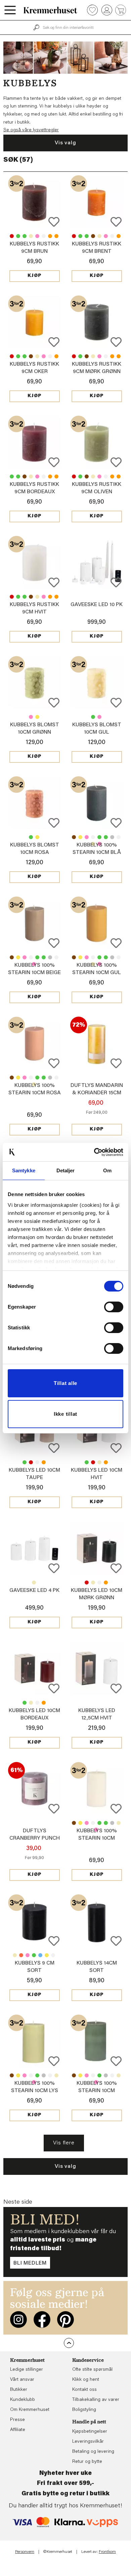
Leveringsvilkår (88, 2442)
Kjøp (35, 276)
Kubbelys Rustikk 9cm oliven (25, 236)
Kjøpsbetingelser (90, 2432)
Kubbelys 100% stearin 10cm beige (119, 1823)
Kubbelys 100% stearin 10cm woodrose (87, 837)
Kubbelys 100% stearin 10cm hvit (93, 837)
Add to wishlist (54, 222)
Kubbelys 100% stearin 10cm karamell (80, 837)
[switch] (114, 1307)
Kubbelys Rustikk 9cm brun (93, 236)
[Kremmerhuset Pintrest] (65, 2320)
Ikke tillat (65, 1414)
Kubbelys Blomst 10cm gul (37, 717)
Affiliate (18, 2430)
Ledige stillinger (27, 2370)
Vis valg (65, 143)
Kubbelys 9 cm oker (47, 1955)
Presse (17, 2420)
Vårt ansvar (22, 2380)
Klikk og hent (86, 2380)
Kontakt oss (84, 2390)
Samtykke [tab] (24, 1170)
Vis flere (64, 2143)
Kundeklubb (23, 2400)
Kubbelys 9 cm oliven (34, 1955)
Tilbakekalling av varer (96, 2400)
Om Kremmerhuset (30, 2410)
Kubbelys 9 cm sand (15, 1955)
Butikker (19, 2390)
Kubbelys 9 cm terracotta (21, 1955)
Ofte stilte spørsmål (92, 2370)
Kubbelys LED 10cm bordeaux (31, 1462)
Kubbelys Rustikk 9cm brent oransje (56, 236)
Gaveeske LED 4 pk (34, 1591)
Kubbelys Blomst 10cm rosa (31, 717)
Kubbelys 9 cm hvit (53, 1955)
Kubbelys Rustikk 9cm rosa (37, 236)
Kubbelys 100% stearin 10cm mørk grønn (99, 837)
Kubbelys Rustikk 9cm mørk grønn (18, 236)
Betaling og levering (93, 2452)
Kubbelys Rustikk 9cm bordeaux (12, 236)
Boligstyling (84, 2410)
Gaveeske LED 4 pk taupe (34, 1583)
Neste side (18, 2202)
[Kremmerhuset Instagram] (18, 2320)
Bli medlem (30, 2263)
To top (69, 2343)
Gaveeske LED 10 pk (97, 605)
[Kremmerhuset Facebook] (42, 2320)
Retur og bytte (87, 2462)
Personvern (25, 2552)
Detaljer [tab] (66, 1170)
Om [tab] (107, 1170)
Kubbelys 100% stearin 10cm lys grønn (106, 837)
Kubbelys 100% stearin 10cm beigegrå (112, 837)
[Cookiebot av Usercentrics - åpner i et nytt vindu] (94, 1152)
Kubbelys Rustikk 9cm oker (50, 236)
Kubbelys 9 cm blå (40, 1955)
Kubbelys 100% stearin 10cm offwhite (119, 837)
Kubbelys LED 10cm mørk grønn (25, 1462)
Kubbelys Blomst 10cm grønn (93, 717)
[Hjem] (50, 10)
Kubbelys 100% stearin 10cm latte (74, 837)
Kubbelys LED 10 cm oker (44, 1462)
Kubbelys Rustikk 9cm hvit (44, 236)
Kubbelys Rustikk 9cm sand (31, 236)
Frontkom (107, 2552)
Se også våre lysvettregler (31, 130)
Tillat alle (65, 1383)
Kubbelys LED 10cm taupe (99, 1462)
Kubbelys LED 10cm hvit (37, 1462)
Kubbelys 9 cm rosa (28, 1955)
